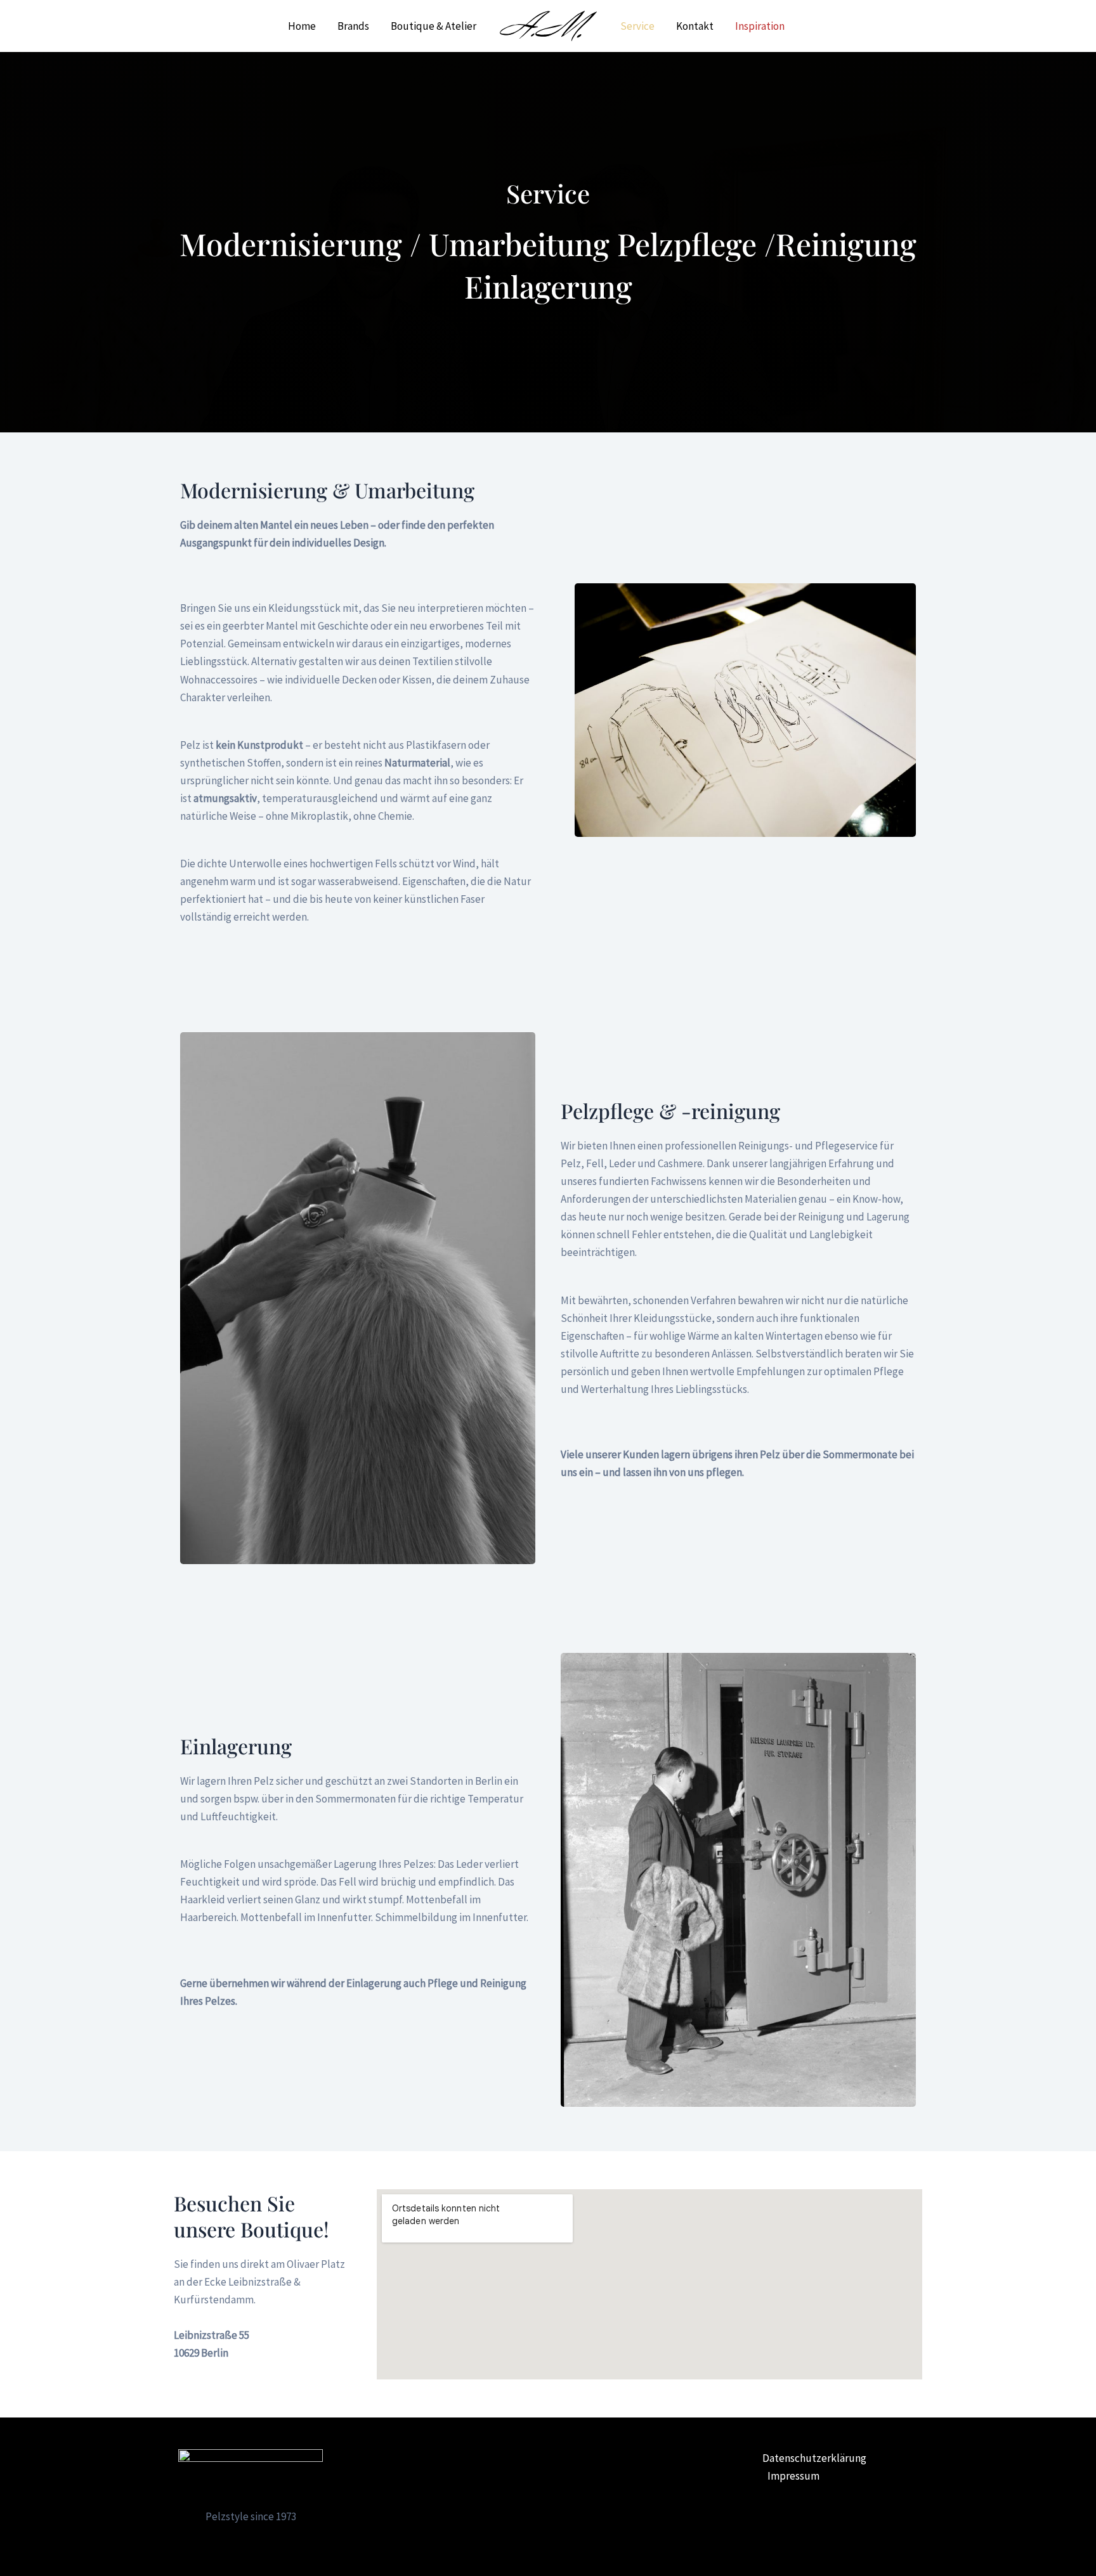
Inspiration (760, 26)
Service (637, 26)
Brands (353, 26)
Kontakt (695, 26)
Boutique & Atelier (434, 26)
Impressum (793, 2476)
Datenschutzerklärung (814, 2458)
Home (302, 26)
